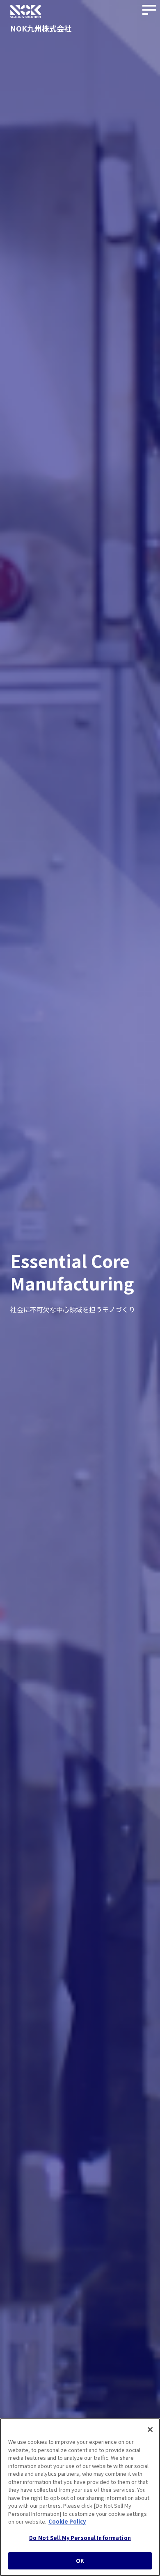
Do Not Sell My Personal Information (80, 2538)
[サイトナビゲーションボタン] (150, 10)
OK (80, 2561)
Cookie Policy (67, 2521)
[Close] (150, 2430)
